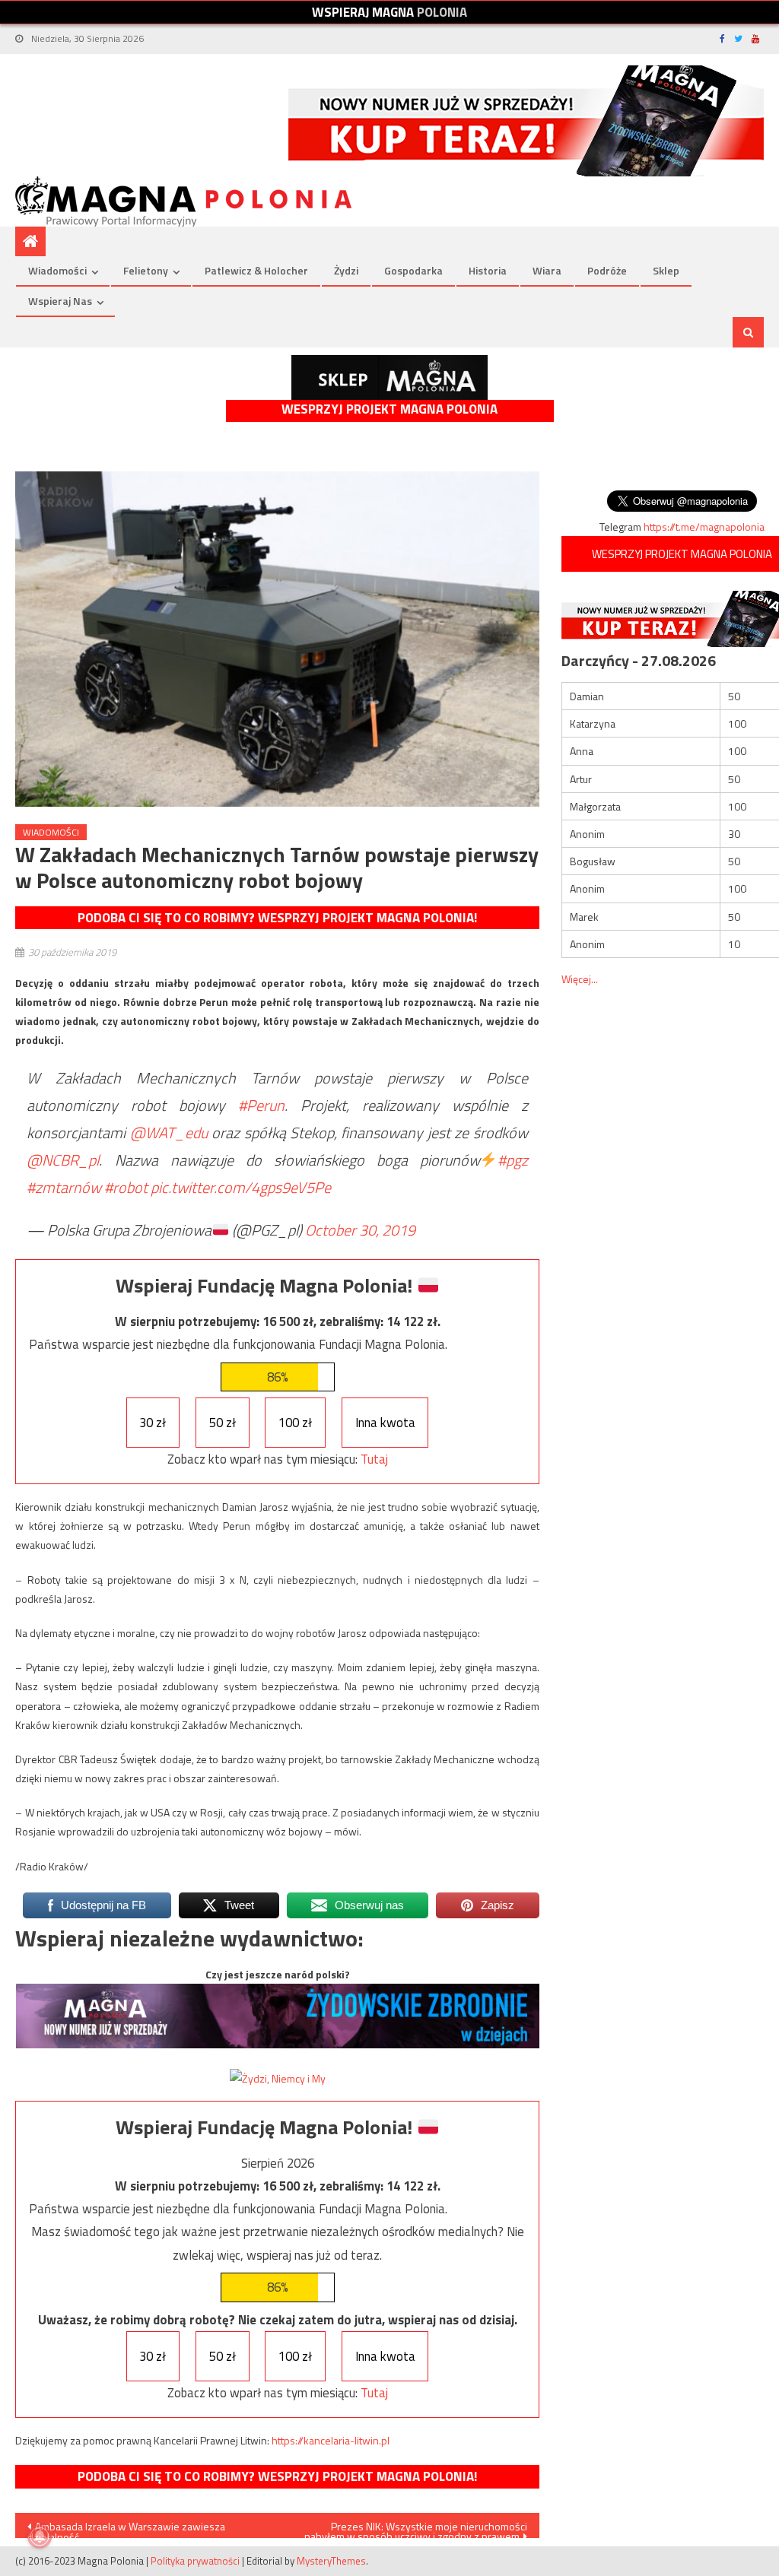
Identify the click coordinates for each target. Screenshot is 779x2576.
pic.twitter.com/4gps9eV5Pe (241, 1187)
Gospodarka (413, 270)
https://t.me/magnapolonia (704, 527)
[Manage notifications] (40, 2536)
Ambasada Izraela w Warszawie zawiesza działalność (126, 2528)
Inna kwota (385, 1423)
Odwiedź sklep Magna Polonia (389, 378)
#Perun (261, 1105)
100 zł (295, 1423)
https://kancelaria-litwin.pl (331, 2440)
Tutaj (374, 1459)
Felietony (146, 270)
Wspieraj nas (60, 301)
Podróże (607, 270)
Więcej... (580, 979)
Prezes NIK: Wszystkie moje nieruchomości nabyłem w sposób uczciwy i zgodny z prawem (416, 2528)
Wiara (547, 270)
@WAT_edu (169, 1133)
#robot (126, 1187)
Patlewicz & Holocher (256, 270)
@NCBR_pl (63, 1160)
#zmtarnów (64, 1187)
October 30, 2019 (360, 1230)
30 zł (153, 1423)
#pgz (513, 1160)
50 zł (223, 1423)
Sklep (666, 270)
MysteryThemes (331, 2561)
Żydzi (346, 270)
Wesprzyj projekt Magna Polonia (389, 409)
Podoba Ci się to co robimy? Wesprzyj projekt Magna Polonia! (277, 918)
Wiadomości (57, 270)
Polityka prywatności (195, 2561)
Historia (488, 270)
